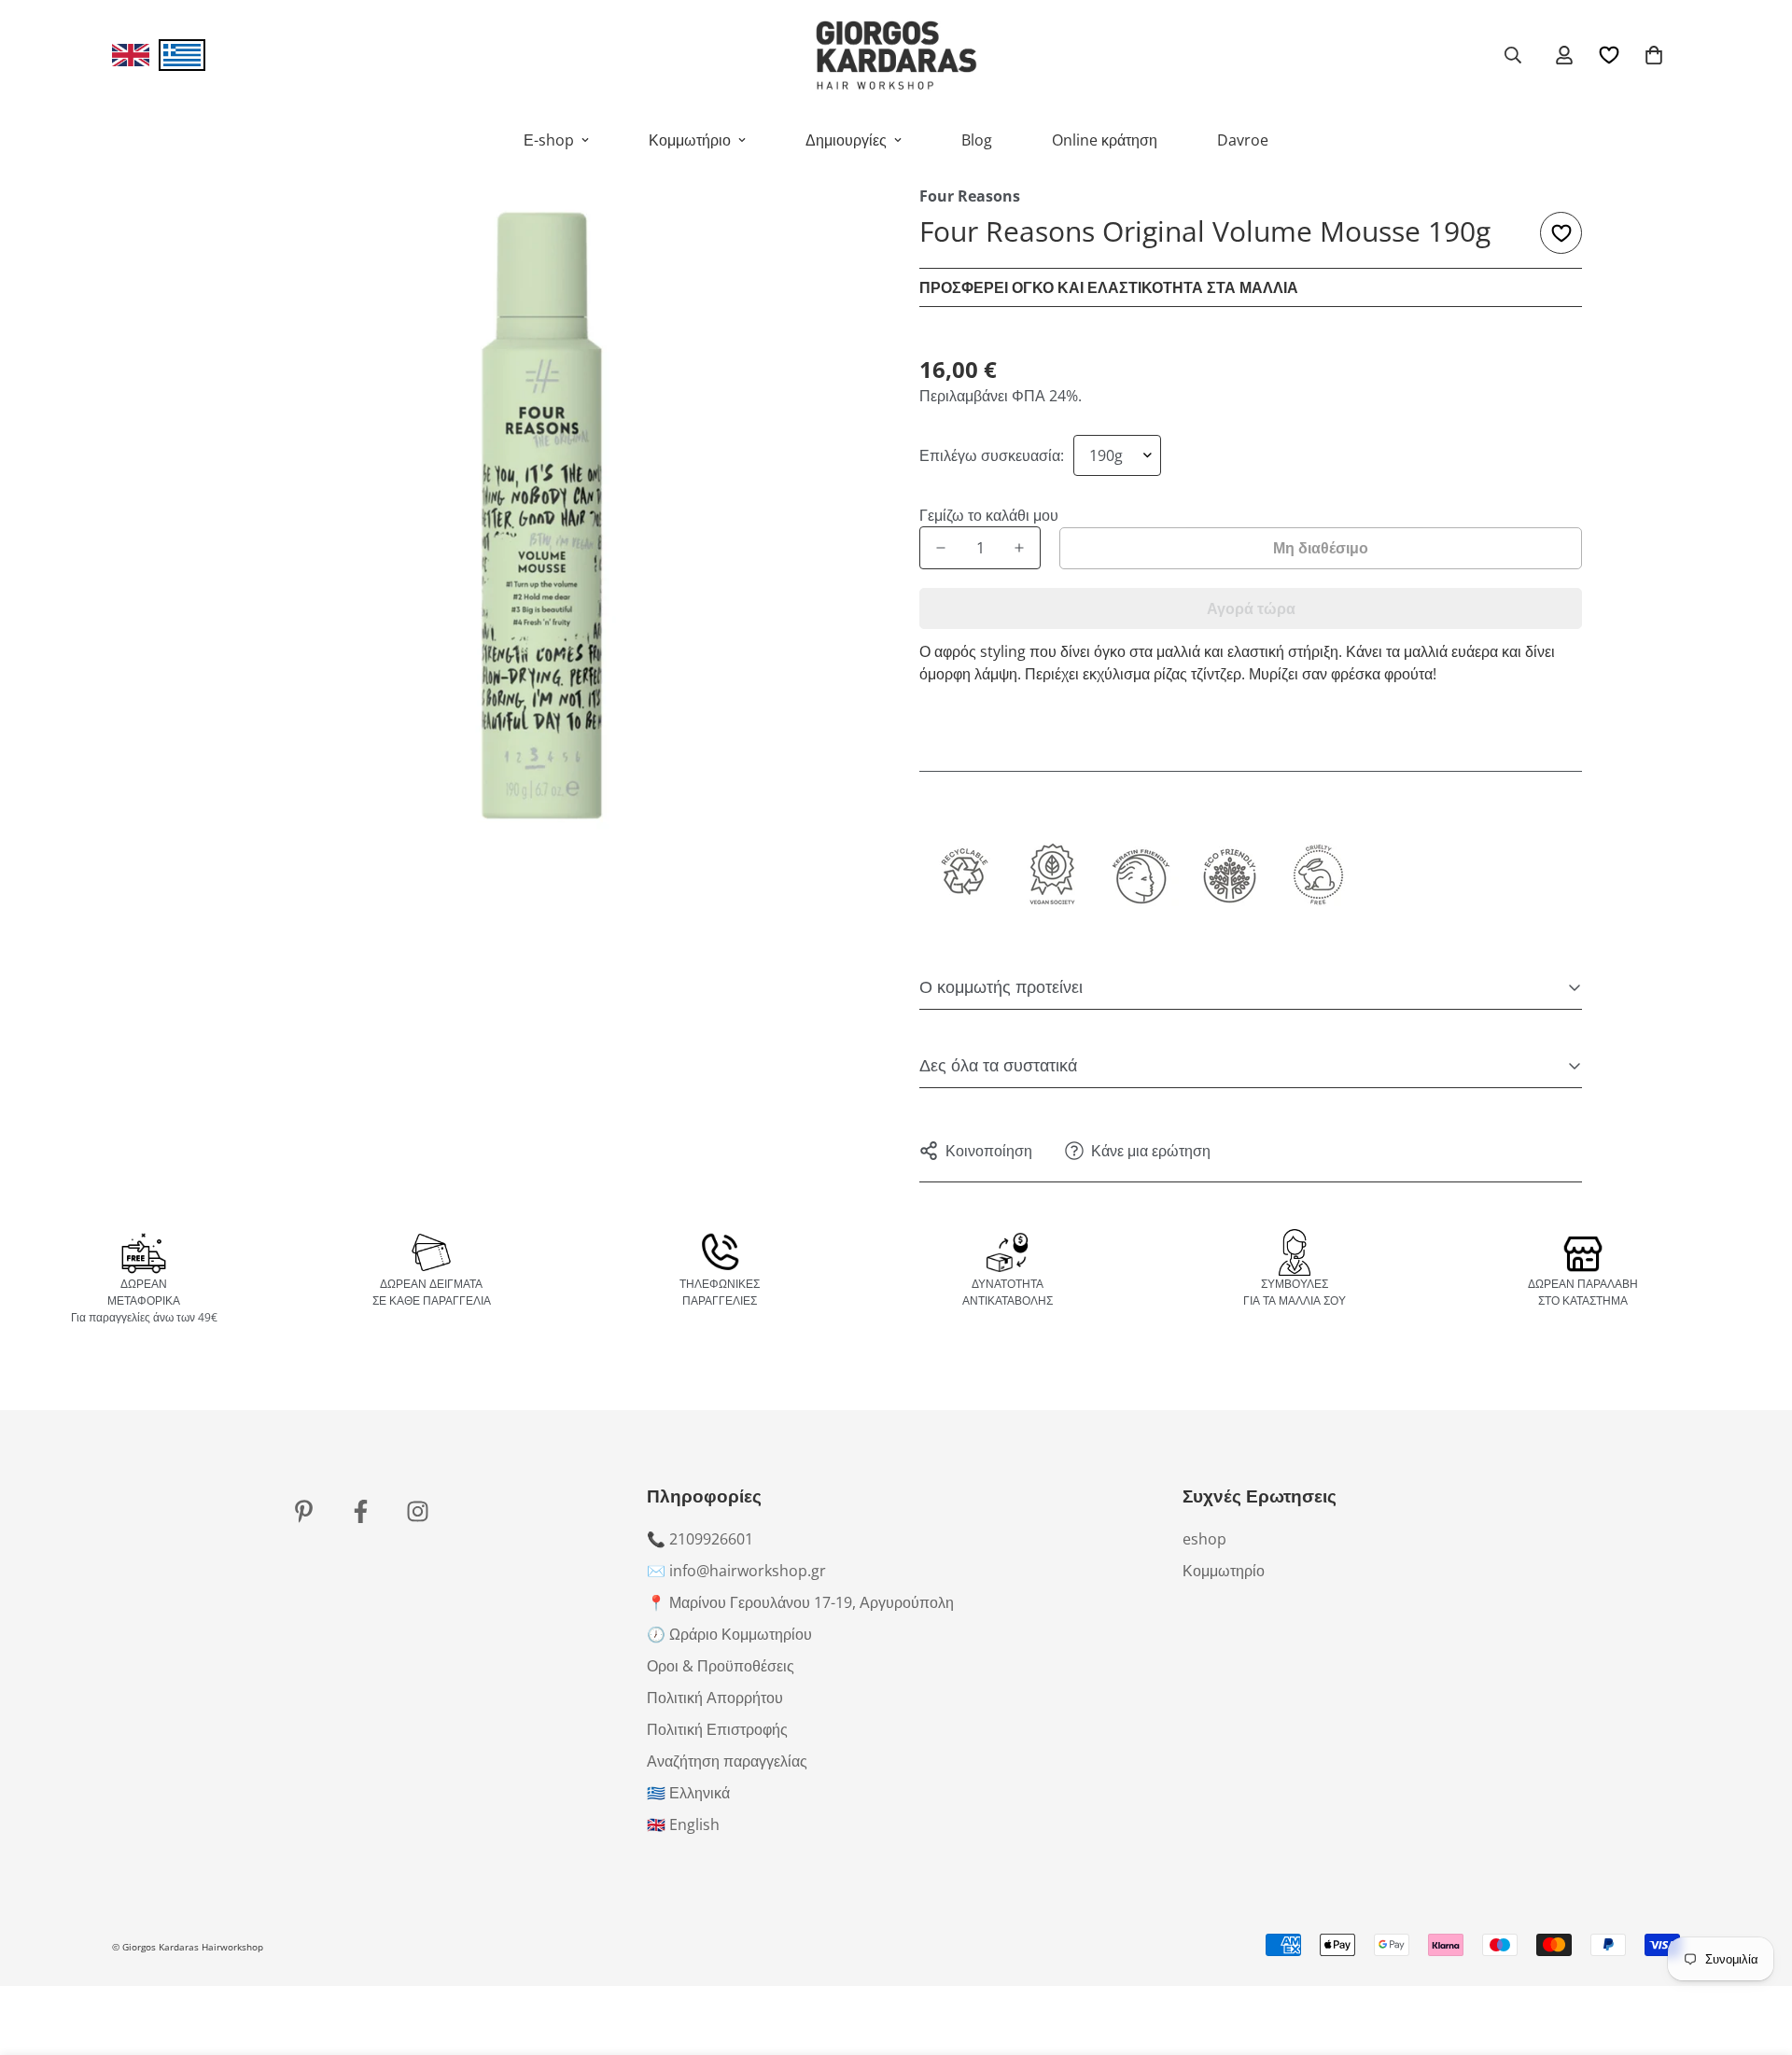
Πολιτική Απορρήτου (715, 1698)
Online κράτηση (1105, 140)
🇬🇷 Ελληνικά (688, 1793)
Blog (977, 140)
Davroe (1243, 140)
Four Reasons (970, 196)
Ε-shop (549, 140)
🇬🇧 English (683, 1824)
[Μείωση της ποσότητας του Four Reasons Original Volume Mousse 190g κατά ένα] (941, 548)
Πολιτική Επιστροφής (717, 1729)
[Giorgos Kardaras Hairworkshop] (896, 55)
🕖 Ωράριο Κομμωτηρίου (729, 1634)
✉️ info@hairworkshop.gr (736, 1571)
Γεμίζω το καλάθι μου (980, 515)
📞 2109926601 (700, 1539)
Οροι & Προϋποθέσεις (721, 1666)
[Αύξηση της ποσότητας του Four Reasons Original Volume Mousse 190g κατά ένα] (1019, 548)
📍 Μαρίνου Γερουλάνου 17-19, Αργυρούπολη (800, 1602)
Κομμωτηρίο (1224, 1571)
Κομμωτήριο (690, 140)
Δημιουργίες (846, 140)
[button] (1654, 55)
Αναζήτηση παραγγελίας (727, 1761)
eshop (1204, 1539)
